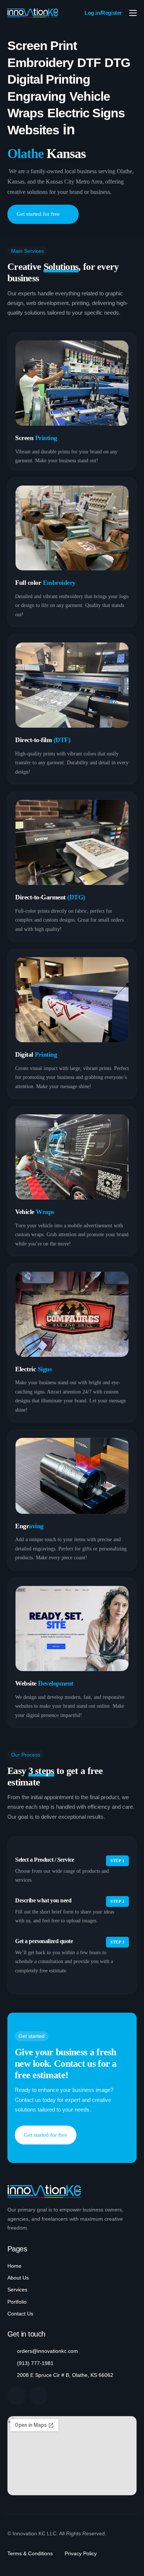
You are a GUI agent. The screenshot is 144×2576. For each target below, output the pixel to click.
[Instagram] (39, 2396)
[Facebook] (17, 2396)
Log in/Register (103, 13)
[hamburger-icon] (133, 13)
